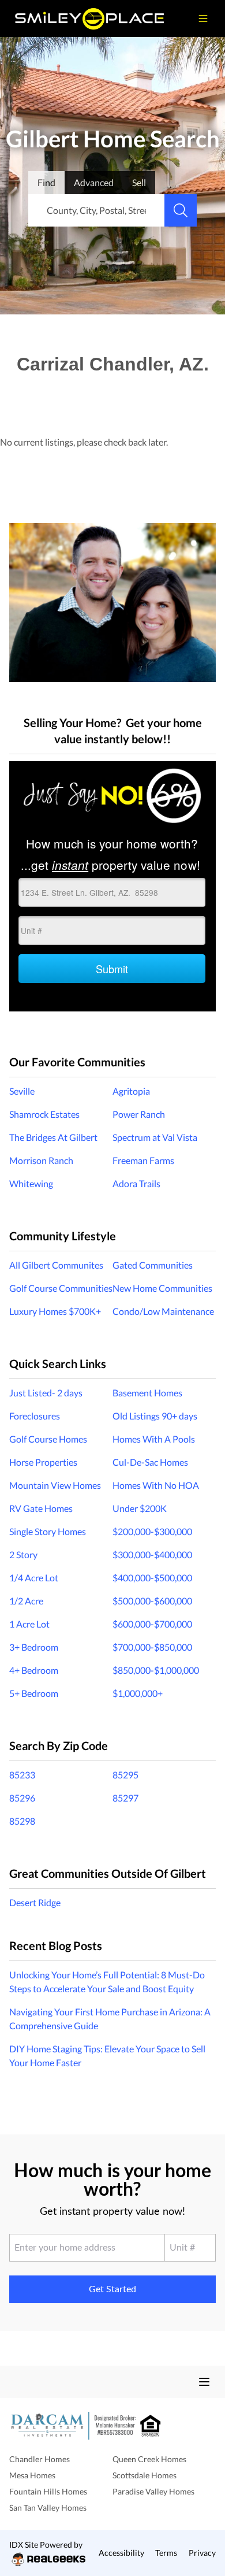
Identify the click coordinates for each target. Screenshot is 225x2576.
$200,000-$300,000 (152, 1531)
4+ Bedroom (34, 1670)
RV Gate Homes (41, 1508)
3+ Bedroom (34, 1647)
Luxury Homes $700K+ (55, 1311)
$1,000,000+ (138, 1693)
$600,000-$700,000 (152, 1624)
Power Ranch (139, 1114)
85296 (22, 1798)
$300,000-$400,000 (152, 1554)
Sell (139, 182)
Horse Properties (43, 1462)
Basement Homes (147, 1393)
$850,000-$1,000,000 (156, 1670)
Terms (166, 2553)
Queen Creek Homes (149, 2459)
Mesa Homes (32, 2475)
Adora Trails (136, 1183)
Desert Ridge (35, 1902)
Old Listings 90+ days (155, 1416)
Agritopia (131, 1091)
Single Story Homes (48, 1531)
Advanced (94, 182)
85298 (22, 1821)
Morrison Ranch (41, 1160)
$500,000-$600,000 (152, 1601)
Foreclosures (35, 1416)
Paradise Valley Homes (153, 2491)
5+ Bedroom (34, 1693)
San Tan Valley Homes (48, 2508)
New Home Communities (162, 1288)
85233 (22, 1775)
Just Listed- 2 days (46, 1393)
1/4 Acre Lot (34, 1578)
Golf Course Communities (61, 1288)
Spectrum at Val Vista (155, 1137)
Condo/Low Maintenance (163, 1311)
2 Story (23, 1554)
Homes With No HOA (156, 1485)
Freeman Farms (143, 1160)
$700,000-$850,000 (152, 1647)
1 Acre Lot (29, 1624)
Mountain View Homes (55, 1485)
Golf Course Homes (48, 1439)
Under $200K (140, 1508)
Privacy (202, 2553)
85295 (125, 1775)
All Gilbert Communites (56, 1265)
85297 (125, 1798)
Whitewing (31, 1183)
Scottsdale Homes (145, 2475)
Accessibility (121, 2553)
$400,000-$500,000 (152, 1578)
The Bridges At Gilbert (53, 1137)
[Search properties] (181, 210)
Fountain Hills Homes (48, 2491)
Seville (22, 1091)
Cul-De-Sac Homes (150, 1462)
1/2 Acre (26, 1601)
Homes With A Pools (154, 1439)
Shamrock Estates (44, 1114)
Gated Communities (153, 1265)
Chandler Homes (40, 2459)
